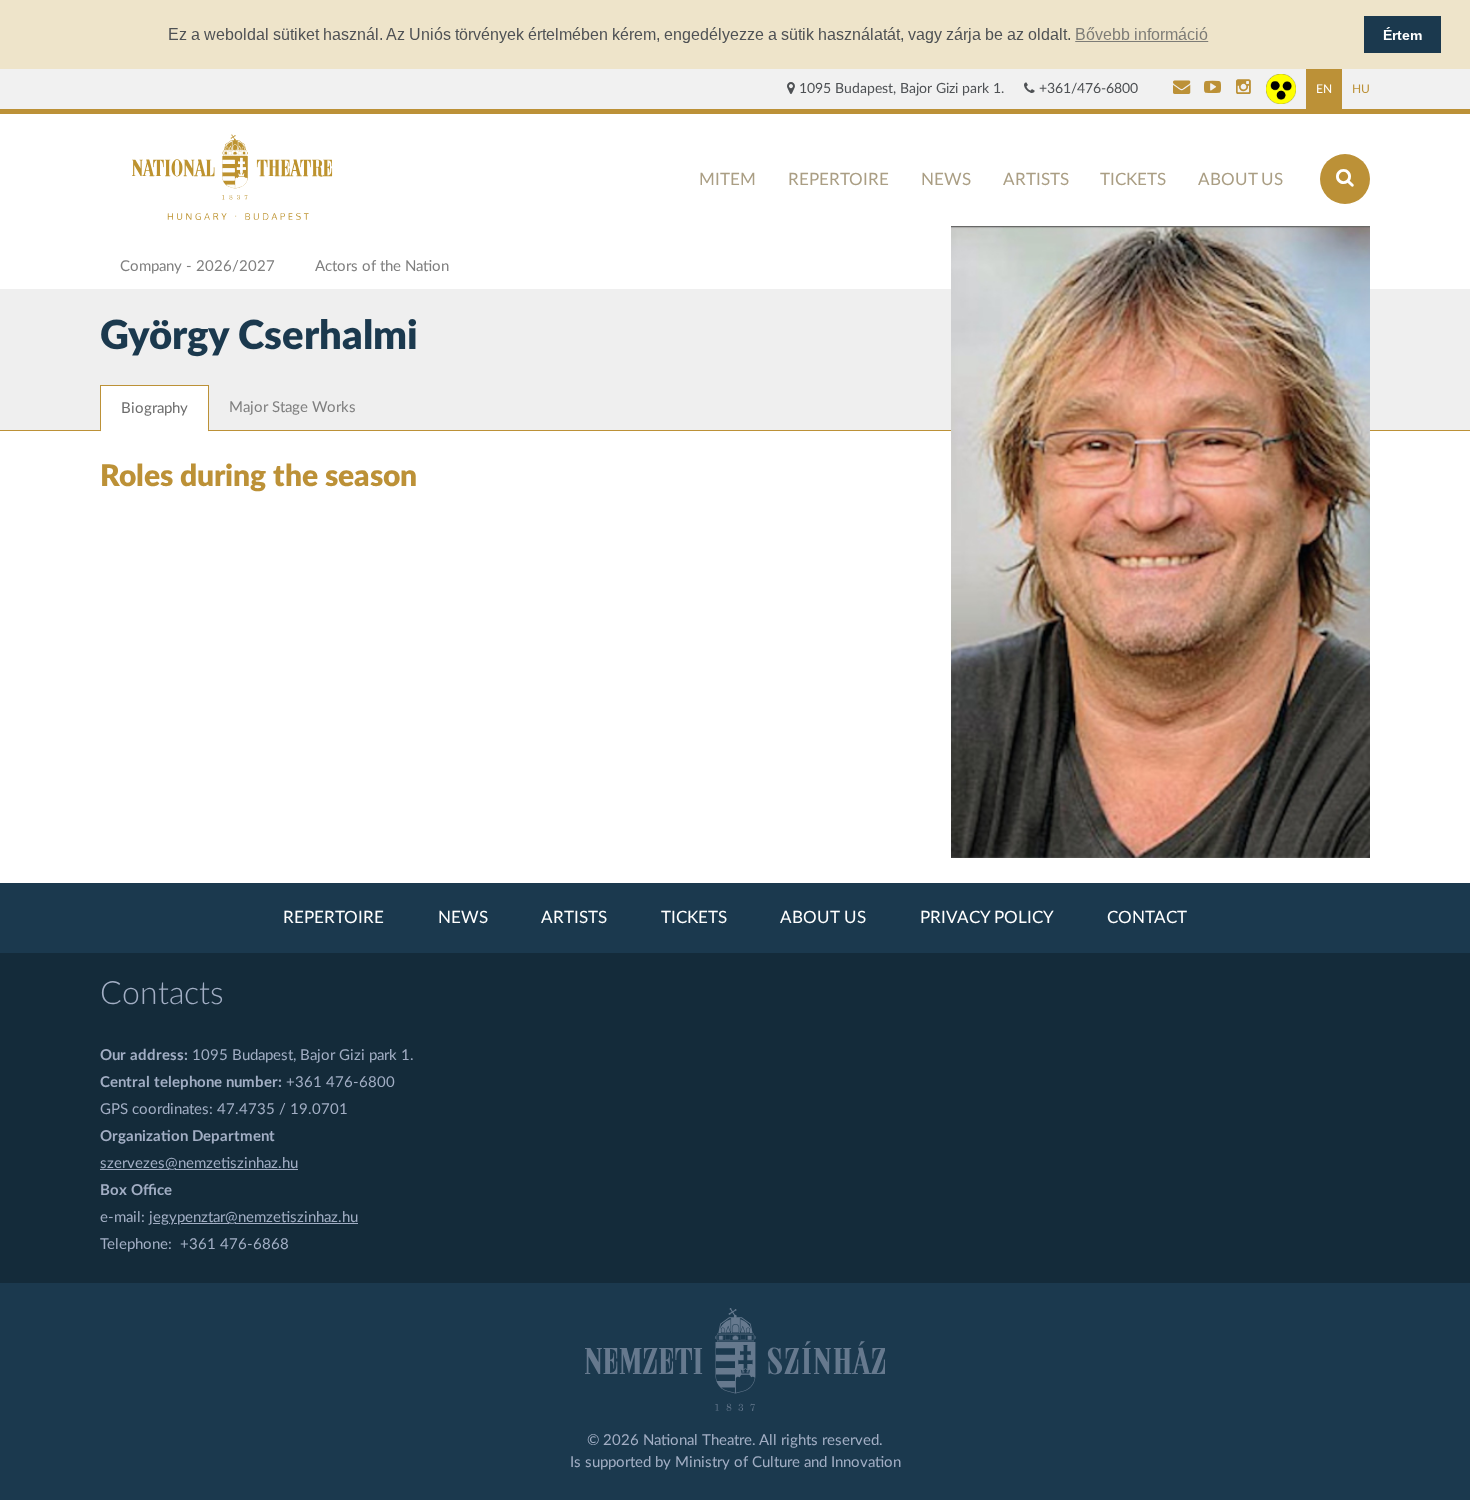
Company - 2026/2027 (197, 266)
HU (1361, 89)
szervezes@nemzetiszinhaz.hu (199, 1163)
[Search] (1345, 179)
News (946, 179)
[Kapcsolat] (1181, 89)
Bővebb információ (1141, 34)
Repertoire (838, 179)
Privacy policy (987, 918)
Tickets (1133, 179)
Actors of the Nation (382, 266)
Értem (1402, 35)
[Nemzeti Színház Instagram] (1243, 89)
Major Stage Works (292, 407)
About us (1240, 179)
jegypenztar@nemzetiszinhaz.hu (253, 1217)
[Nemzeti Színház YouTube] (1212, 89)
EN (1324, 89)
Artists (1036, 179)
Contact (1147, 918)
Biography (154, 408)
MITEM (727, 179)
